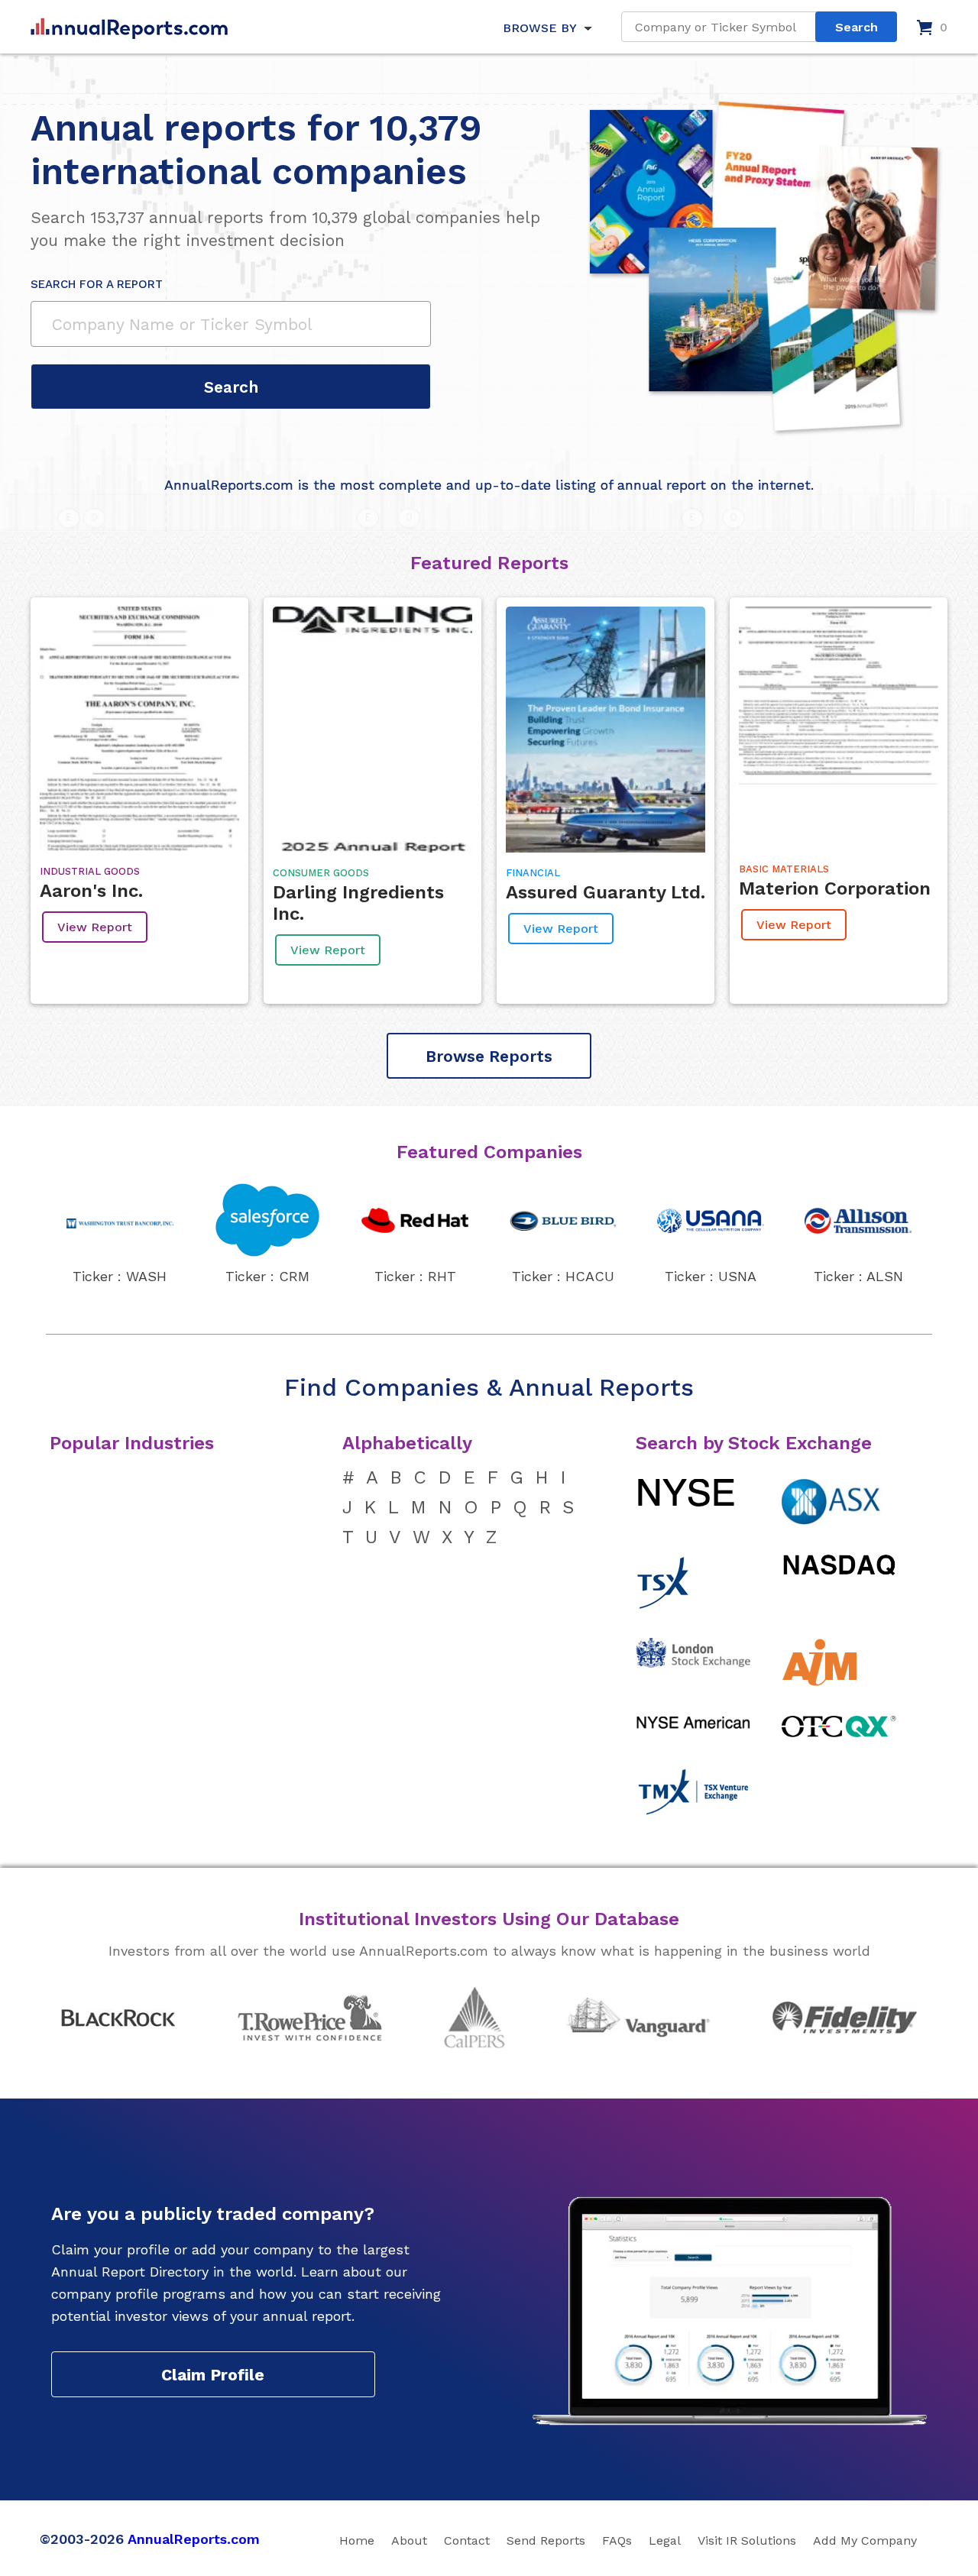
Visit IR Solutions (747, 2540)
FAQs (617, 2540)
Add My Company (865, 2540)
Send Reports (546, 2540)
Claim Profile (213, 2375)
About (409, 2540)
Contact (467, 2540)
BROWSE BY (539, 28)
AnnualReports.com (194, 2539)
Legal (665, 2540)
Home (357, 2540)
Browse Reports (489, 1056)
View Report (95, 927)
